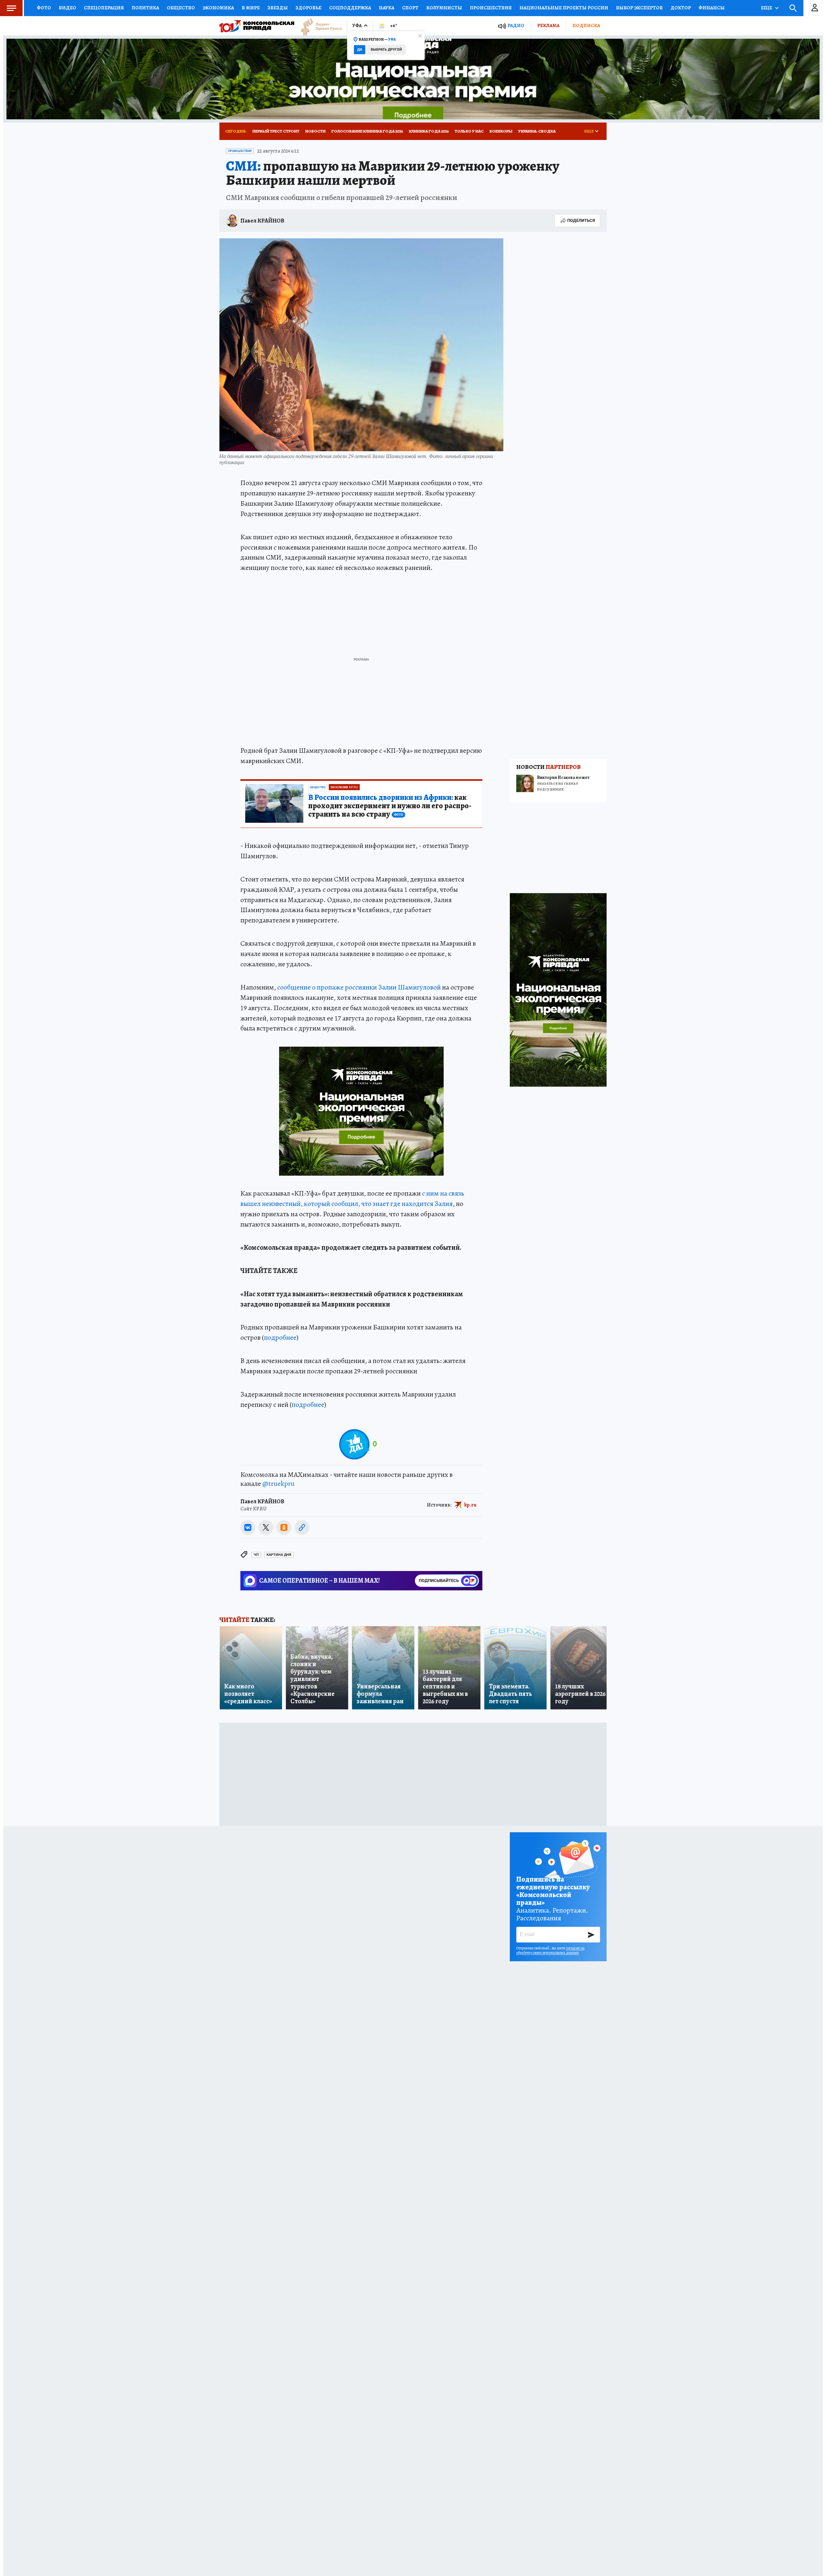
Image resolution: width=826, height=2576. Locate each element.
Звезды (278, 8)
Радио (516, 26)
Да (360, 50)
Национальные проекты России (564, 8)
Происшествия (491, 8)
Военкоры (501, 131)
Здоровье (308, 8)
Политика (145, 8)
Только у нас (469, 131)
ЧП (256, 1555)
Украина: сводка (537, 131)
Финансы (712, 8)
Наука (387, 8)
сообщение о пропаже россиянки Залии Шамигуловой (359, 987)
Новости (315, 131)
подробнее (280, 1338)
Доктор (681, 8)
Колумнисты (444, 8)
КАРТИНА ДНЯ (279, 1555)
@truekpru (278, 1484)
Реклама (548, 25)
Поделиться (581, 220)
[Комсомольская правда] (257, 26)
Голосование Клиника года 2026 (367, 131)
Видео (67, 8)
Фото (44, 8)
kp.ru (470, 1505)
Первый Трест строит (276, 131)
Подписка (586, 25)
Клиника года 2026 (429, 131)
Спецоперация (104, 8)
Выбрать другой (386, 50)
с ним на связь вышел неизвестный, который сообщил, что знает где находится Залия (352, 1198)
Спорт (410, 8)
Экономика (218, 8)
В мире (251, 8)
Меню (11, 8)
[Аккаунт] (815, 8)
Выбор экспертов (639, 8)
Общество (181, 8)
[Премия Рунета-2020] (318, 26)
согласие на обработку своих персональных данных (550, 1950)
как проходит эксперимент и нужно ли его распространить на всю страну (390, 806)
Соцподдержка (350, 8)
